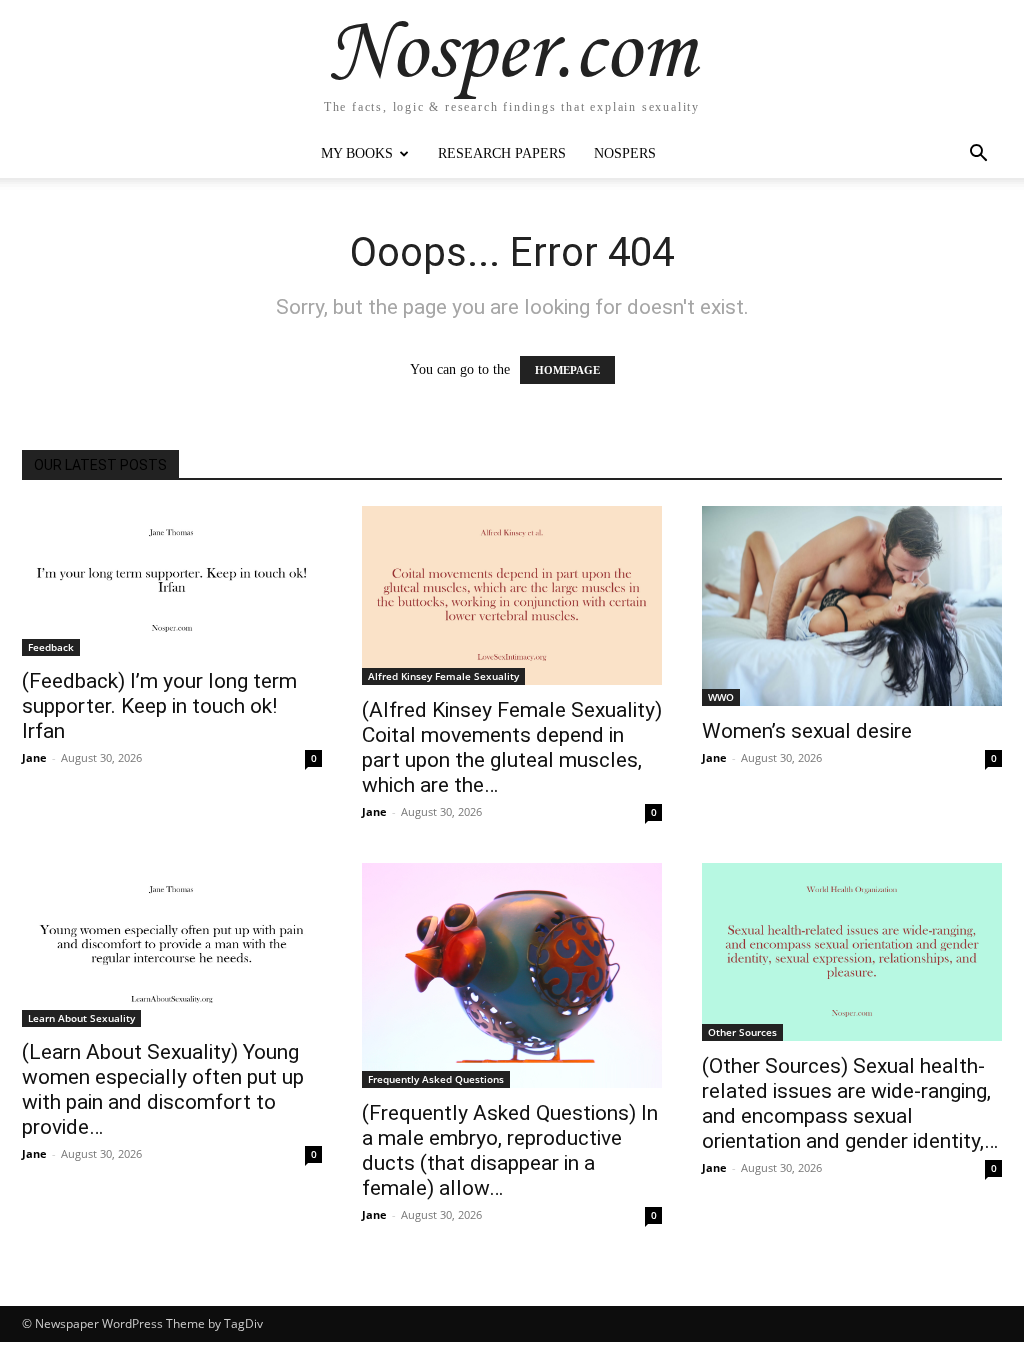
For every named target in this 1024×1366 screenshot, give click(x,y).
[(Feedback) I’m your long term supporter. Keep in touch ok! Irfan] (172, 581)
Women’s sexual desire (807, 731)
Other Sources (742, 1032)
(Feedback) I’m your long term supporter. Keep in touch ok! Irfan (159, 706)
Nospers (625, 153)
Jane (34, 757)
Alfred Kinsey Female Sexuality (443, 676)
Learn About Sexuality (81, 1018)
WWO (721, 697)
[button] (978, 155)
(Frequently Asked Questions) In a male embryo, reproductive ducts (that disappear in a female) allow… (510, 1150)
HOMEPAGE (567, 370)
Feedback (51, 647)
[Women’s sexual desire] (852, 606)
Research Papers (502, 153)
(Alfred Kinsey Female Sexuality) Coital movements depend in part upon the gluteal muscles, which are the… (512, 747)
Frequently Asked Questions (436, 1079)
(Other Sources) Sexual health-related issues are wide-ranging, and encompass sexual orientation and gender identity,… (850, 1103)
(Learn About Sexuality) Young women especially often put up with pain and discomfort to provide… (163, 1089)
